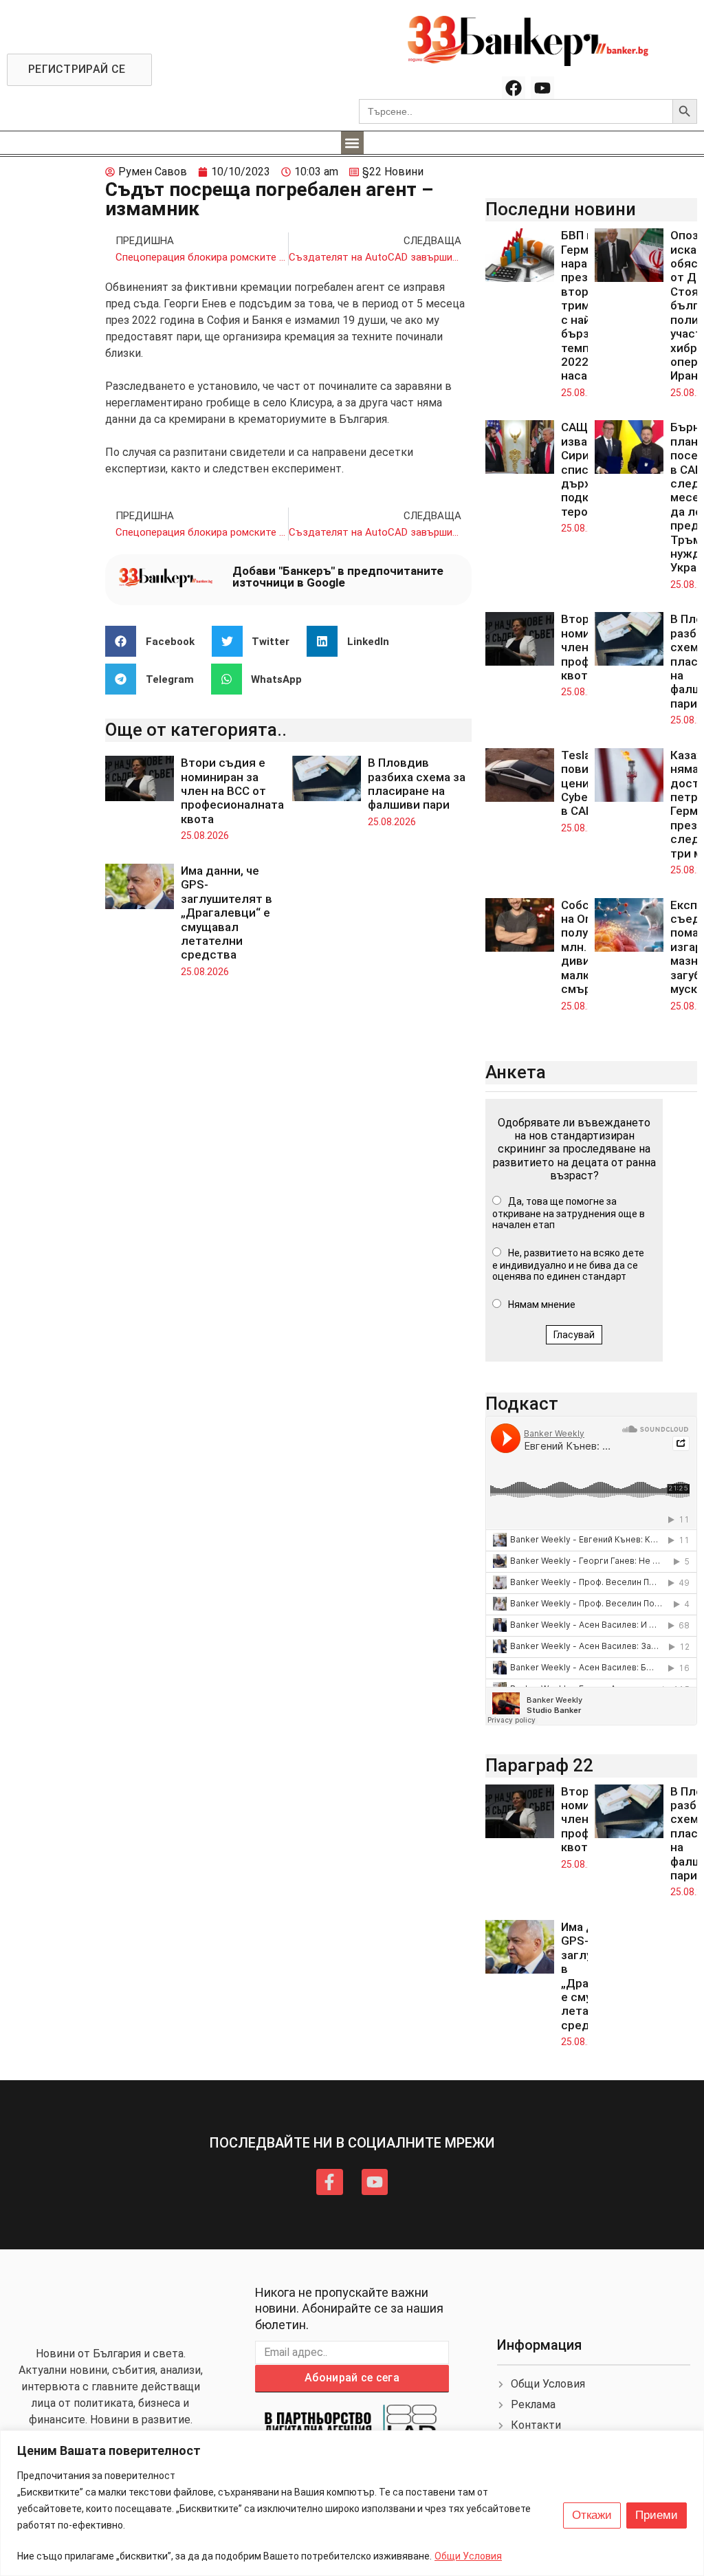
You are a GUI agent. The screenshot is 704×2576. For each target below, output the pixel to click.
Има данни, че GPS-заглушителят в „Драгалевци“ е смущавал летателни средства (227, 913)
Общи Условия (468, 2556)
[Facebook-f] (329, 2182)
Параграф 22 (539, 1765)
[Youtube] (542, 88)
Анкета (516, 1072)
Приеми (657, 2515)
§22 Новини (393, 172)
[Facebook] (514, 88)
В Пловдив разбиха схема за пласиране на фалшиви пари (417, 784)
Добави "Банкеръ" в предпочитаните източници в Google (338, 577)
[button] (352, 143)
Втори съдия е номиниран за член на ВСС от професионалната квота (232, 791)
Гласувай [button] (574, 1335)
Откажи (592, 2515)
